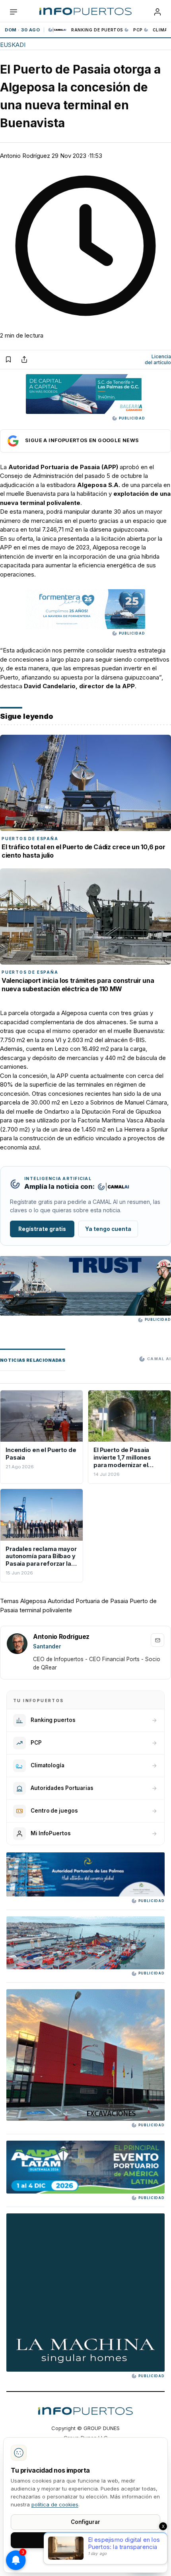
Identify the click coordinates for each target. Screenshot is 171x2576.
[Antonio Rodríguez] (17, 1644)
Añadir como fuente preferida (85, 441)
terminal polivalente (46, 1610)
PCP (138, 30)
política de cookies (55, 2504)
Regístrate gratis (42, 1229)
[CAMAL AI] (58, 30)
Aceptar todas (86, 2540)
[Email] (157, 1640)
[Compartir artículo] (24, 359)
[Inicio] (85, 12)
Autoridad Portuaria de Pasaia (88, 1601)
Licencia (158, 360)
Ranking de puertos (97, 30)
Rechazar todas (85, 2558)
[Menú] (14, 12)
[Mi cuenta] (157, 12)
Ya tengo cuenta (108, 1229)
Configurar (85, 2522)
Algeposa (33, 1601)
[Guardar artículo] (8, 359)
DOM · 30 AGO (22, 30)
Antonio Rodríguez (25, 156)
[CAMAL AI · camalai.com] (113, 1187)
